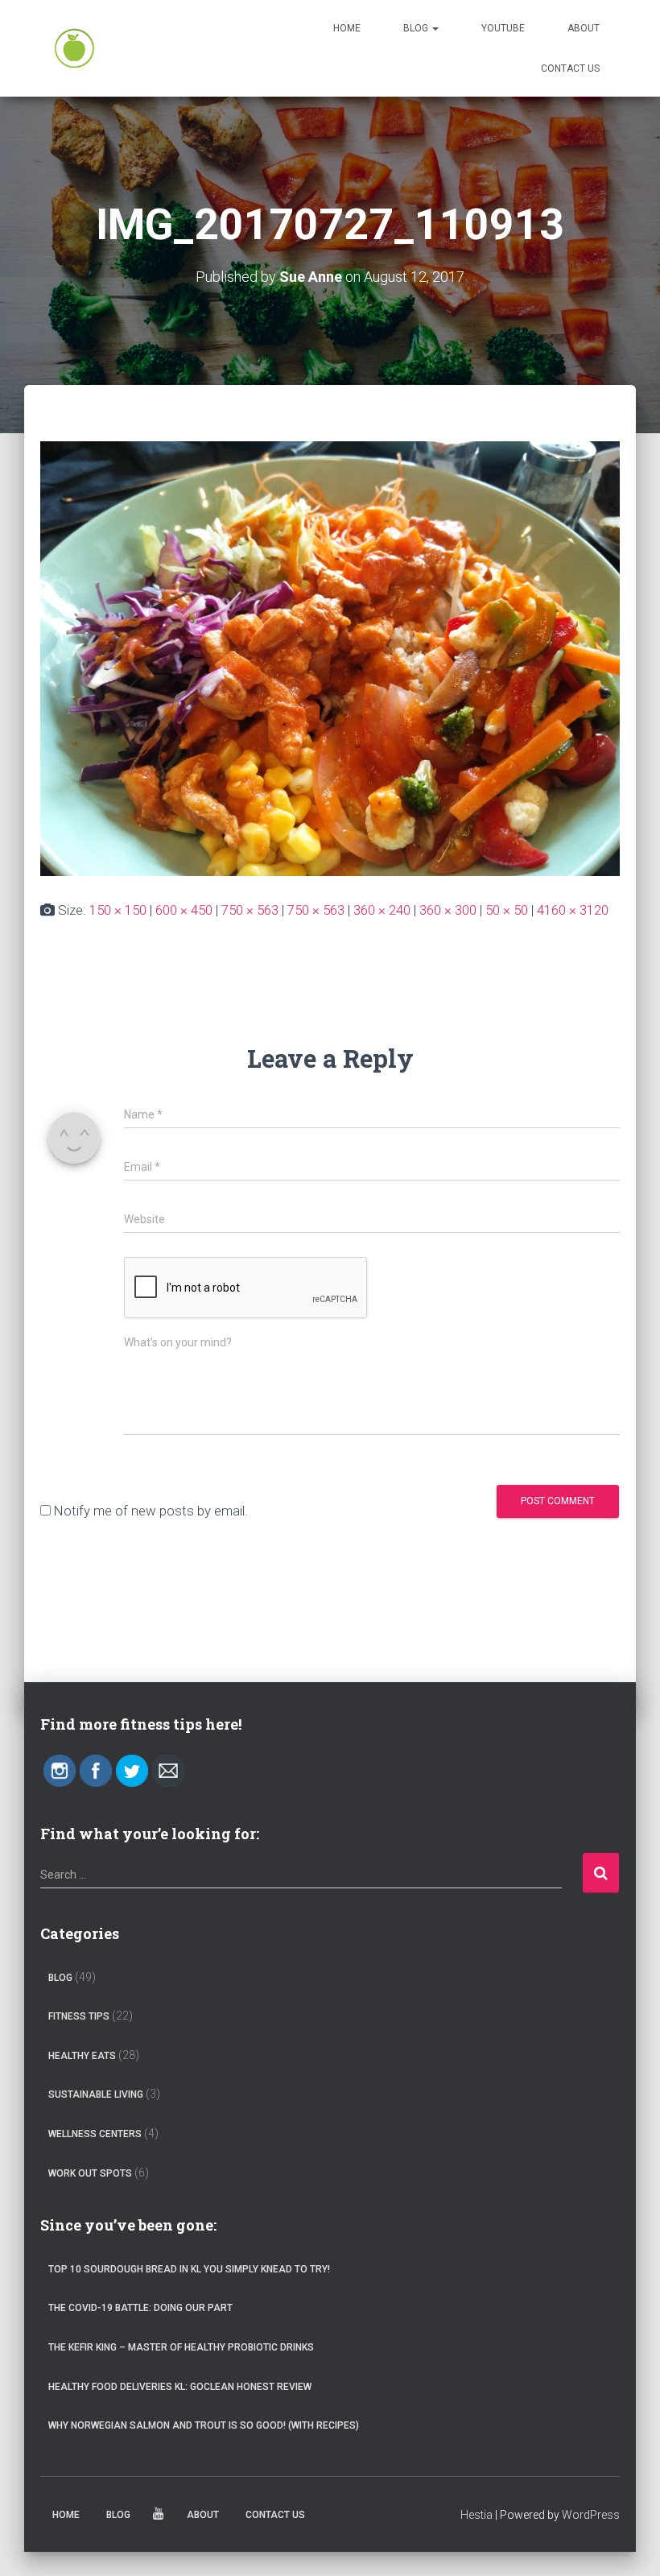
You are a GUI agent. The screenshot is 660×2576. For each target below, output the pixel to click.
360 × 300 (448, 910)
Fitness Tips (79, 2016)
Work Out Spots (90, 2173)
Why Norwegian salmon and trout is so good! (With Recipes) (204, 2425)
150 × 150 (118, 910)
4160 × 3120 (573, 910)
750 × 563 (250, 910)
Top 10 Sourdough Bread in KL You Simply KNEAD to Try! (189, 2269)
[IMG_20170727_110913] (330, 657)
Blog (417, 28)
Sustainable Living (96, 2094)
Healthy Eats (82, 2056)
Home (347, 28)
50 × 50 (507, 910)
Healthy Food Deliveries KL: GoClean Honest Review (180, 2387)
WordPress (591, 2515)
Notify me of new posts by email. (151, 1511)
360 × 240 (382, 910)
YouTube (503, 28)
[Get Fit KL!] (74, 48)
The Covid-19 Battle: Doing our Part (140, 2308)
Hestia (476, 2515)
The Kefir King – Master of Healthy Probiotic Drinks (181, 2347)
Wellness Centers (95, 2134)
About (584, 28)
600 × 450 (184, 910)
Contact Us (570, 68)
